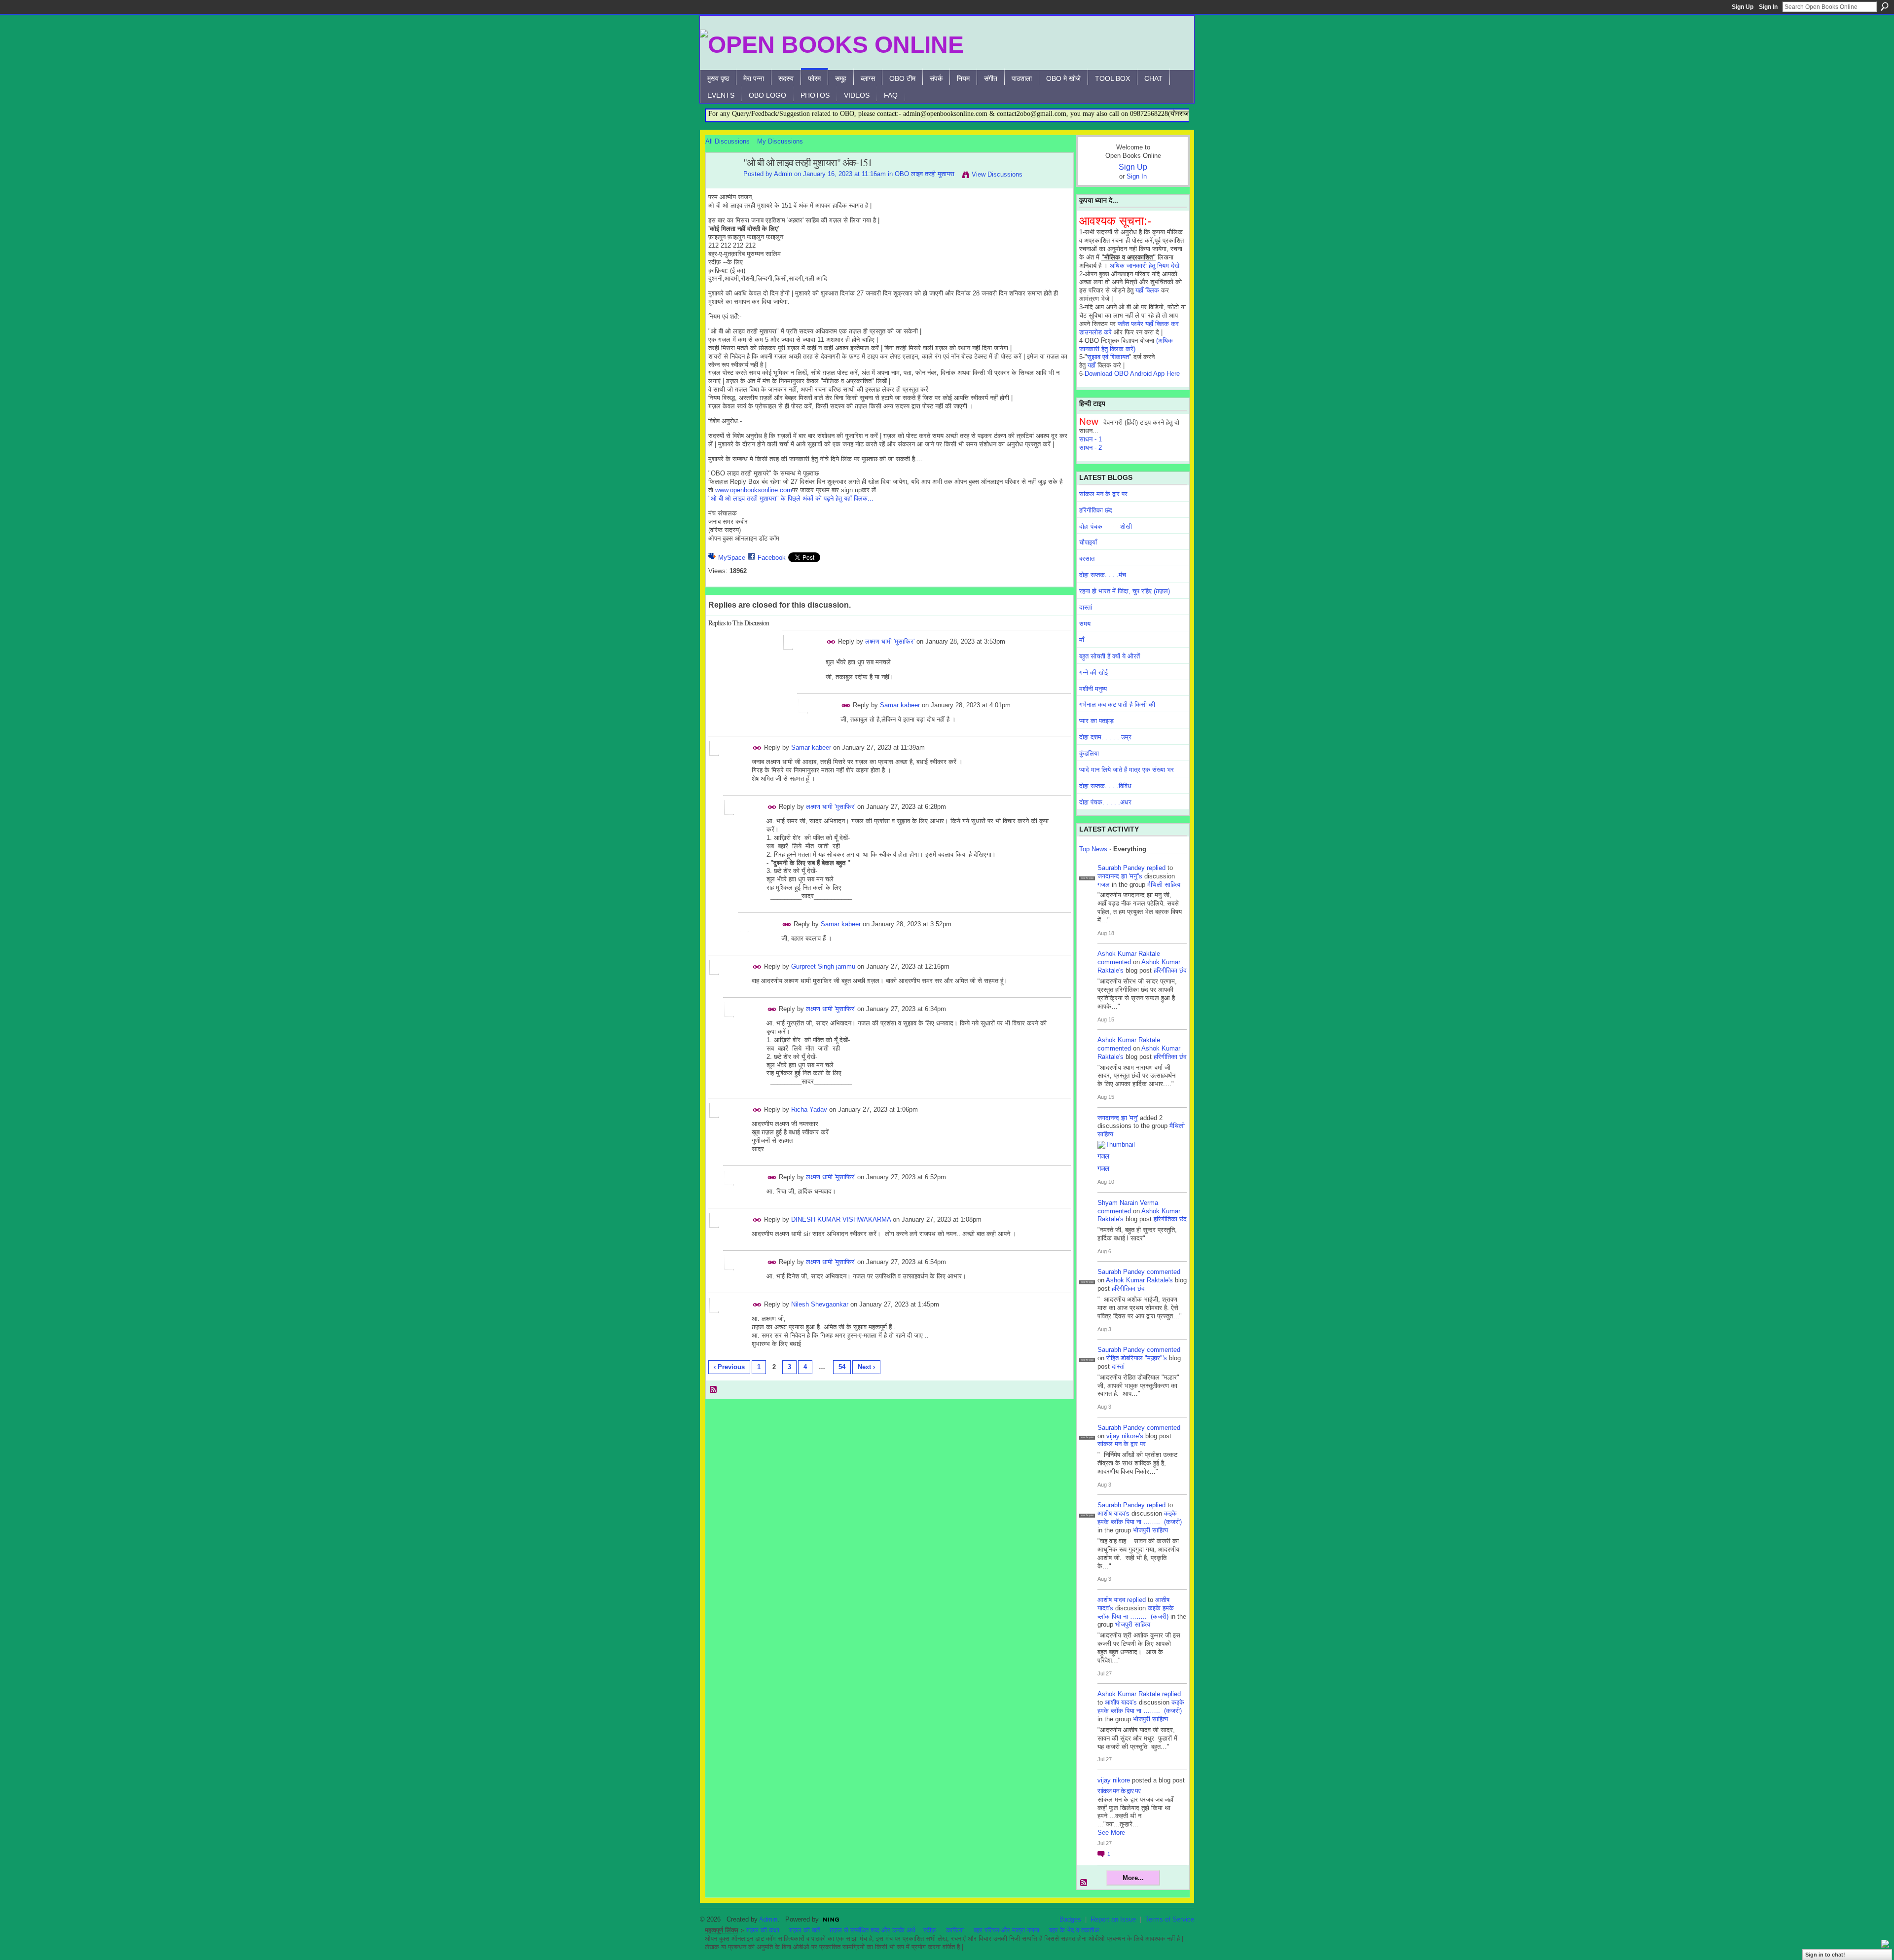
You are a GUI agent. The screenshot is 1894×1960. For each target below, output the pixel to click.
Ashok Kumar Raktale (1129, 954)
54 (842, 1367)
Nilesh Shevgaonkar (820, 1304)
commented (1114, 962)
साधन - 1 (1091, 439)
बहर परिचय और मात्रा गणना (1006, 1930)
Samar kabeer (900, 705)
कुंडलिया (1089, 753)
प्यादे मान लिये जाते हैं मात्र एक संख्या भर (1127, 770)
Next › (866, 1367)
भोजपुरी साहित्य (1150, 1530)
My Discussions (780, 141)
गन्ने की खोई (1093, 672)
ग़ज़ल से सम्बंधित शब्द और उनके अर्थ (873, 1930)
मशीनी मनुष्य (1093, 689)
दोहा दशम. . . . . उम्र (1105, 737)
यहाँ (1092, 365)
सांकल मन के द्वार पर (1103, 494)
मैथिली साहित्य (1164, 885)
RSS (714, 1390)
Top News (1093, 849)
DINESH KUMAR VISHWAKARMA (841, 1219)
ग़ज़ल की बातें (804, 1930)
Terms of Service (1170, 1919)
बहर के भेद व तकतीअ (1074, 1930)
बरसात (1087, 559)
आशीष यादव (1111, 1600)
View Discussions (997, 174)
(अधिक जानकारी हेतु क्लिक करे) (1126, 345)
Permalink (831, 642)
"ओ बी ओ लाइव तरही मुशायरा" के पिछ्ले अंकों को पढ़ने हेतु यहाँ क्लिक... (791, 498)
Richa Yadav (809, 1109)
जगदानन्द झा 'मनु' (1118, 1118)
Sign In (1768, 7)
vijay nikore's (1125, 1436)
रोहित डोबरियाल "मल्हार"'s (1137, 1358)
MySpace (732, 558)
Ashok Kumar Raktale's (1139, 1280)
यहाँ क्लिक (1147, 290)
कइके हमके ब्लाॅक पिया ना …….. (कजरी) (1140, 1518)
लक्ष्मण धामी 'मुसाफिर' (890, 641)
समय (1085, 624)
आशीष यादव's (1113, 1513)
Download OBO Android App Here (1132, 374)
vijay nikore (1114, 1780)
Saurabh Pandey (1121, 868)
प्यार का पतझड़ (1096, 721)
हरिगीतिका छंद (1096, 510)
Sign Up (1743, 7)
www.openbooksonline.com (754, 490)
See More (1111, 1833)
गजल (1104, 885)
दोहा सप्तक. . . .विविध (1105, 786)
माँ (1082, 640)
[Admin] (722, 184)
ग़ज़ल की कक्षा (763, 1930)
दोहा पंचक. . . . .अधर (1105, 802)
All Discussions (728, 141)
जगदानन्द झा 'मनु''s (1120, 876)
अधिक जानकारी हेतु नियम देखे (1145, 266)
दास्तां (1086, 607)
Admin (783, 174)
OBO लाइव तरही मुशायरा (925, 174)
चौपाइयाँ (1088, 542)
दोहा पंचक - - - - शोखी (1106, 526)
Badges (1070, 1919)
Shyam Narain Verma (1128, 1203)
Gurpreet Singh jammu (823, 966)
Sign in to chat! (1825, 1955)
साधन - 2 (1091, 448)
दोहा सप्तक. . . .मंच (1103, 575)
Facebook (772, 558)
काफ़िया (955, 1930)
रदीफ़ (930, 1930)
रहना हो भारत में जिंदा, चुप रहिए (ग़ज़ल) (1125, 591)
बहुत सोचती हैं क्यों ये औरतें (1110, 656)
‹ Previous (729, 1367)
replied (1156, 868)
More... (1133, 1878)
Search (1885, 6)
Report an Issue (1113, 1919)
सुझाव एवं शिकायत (1108, 357)
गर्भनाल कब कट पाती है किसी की (1117, 705)
